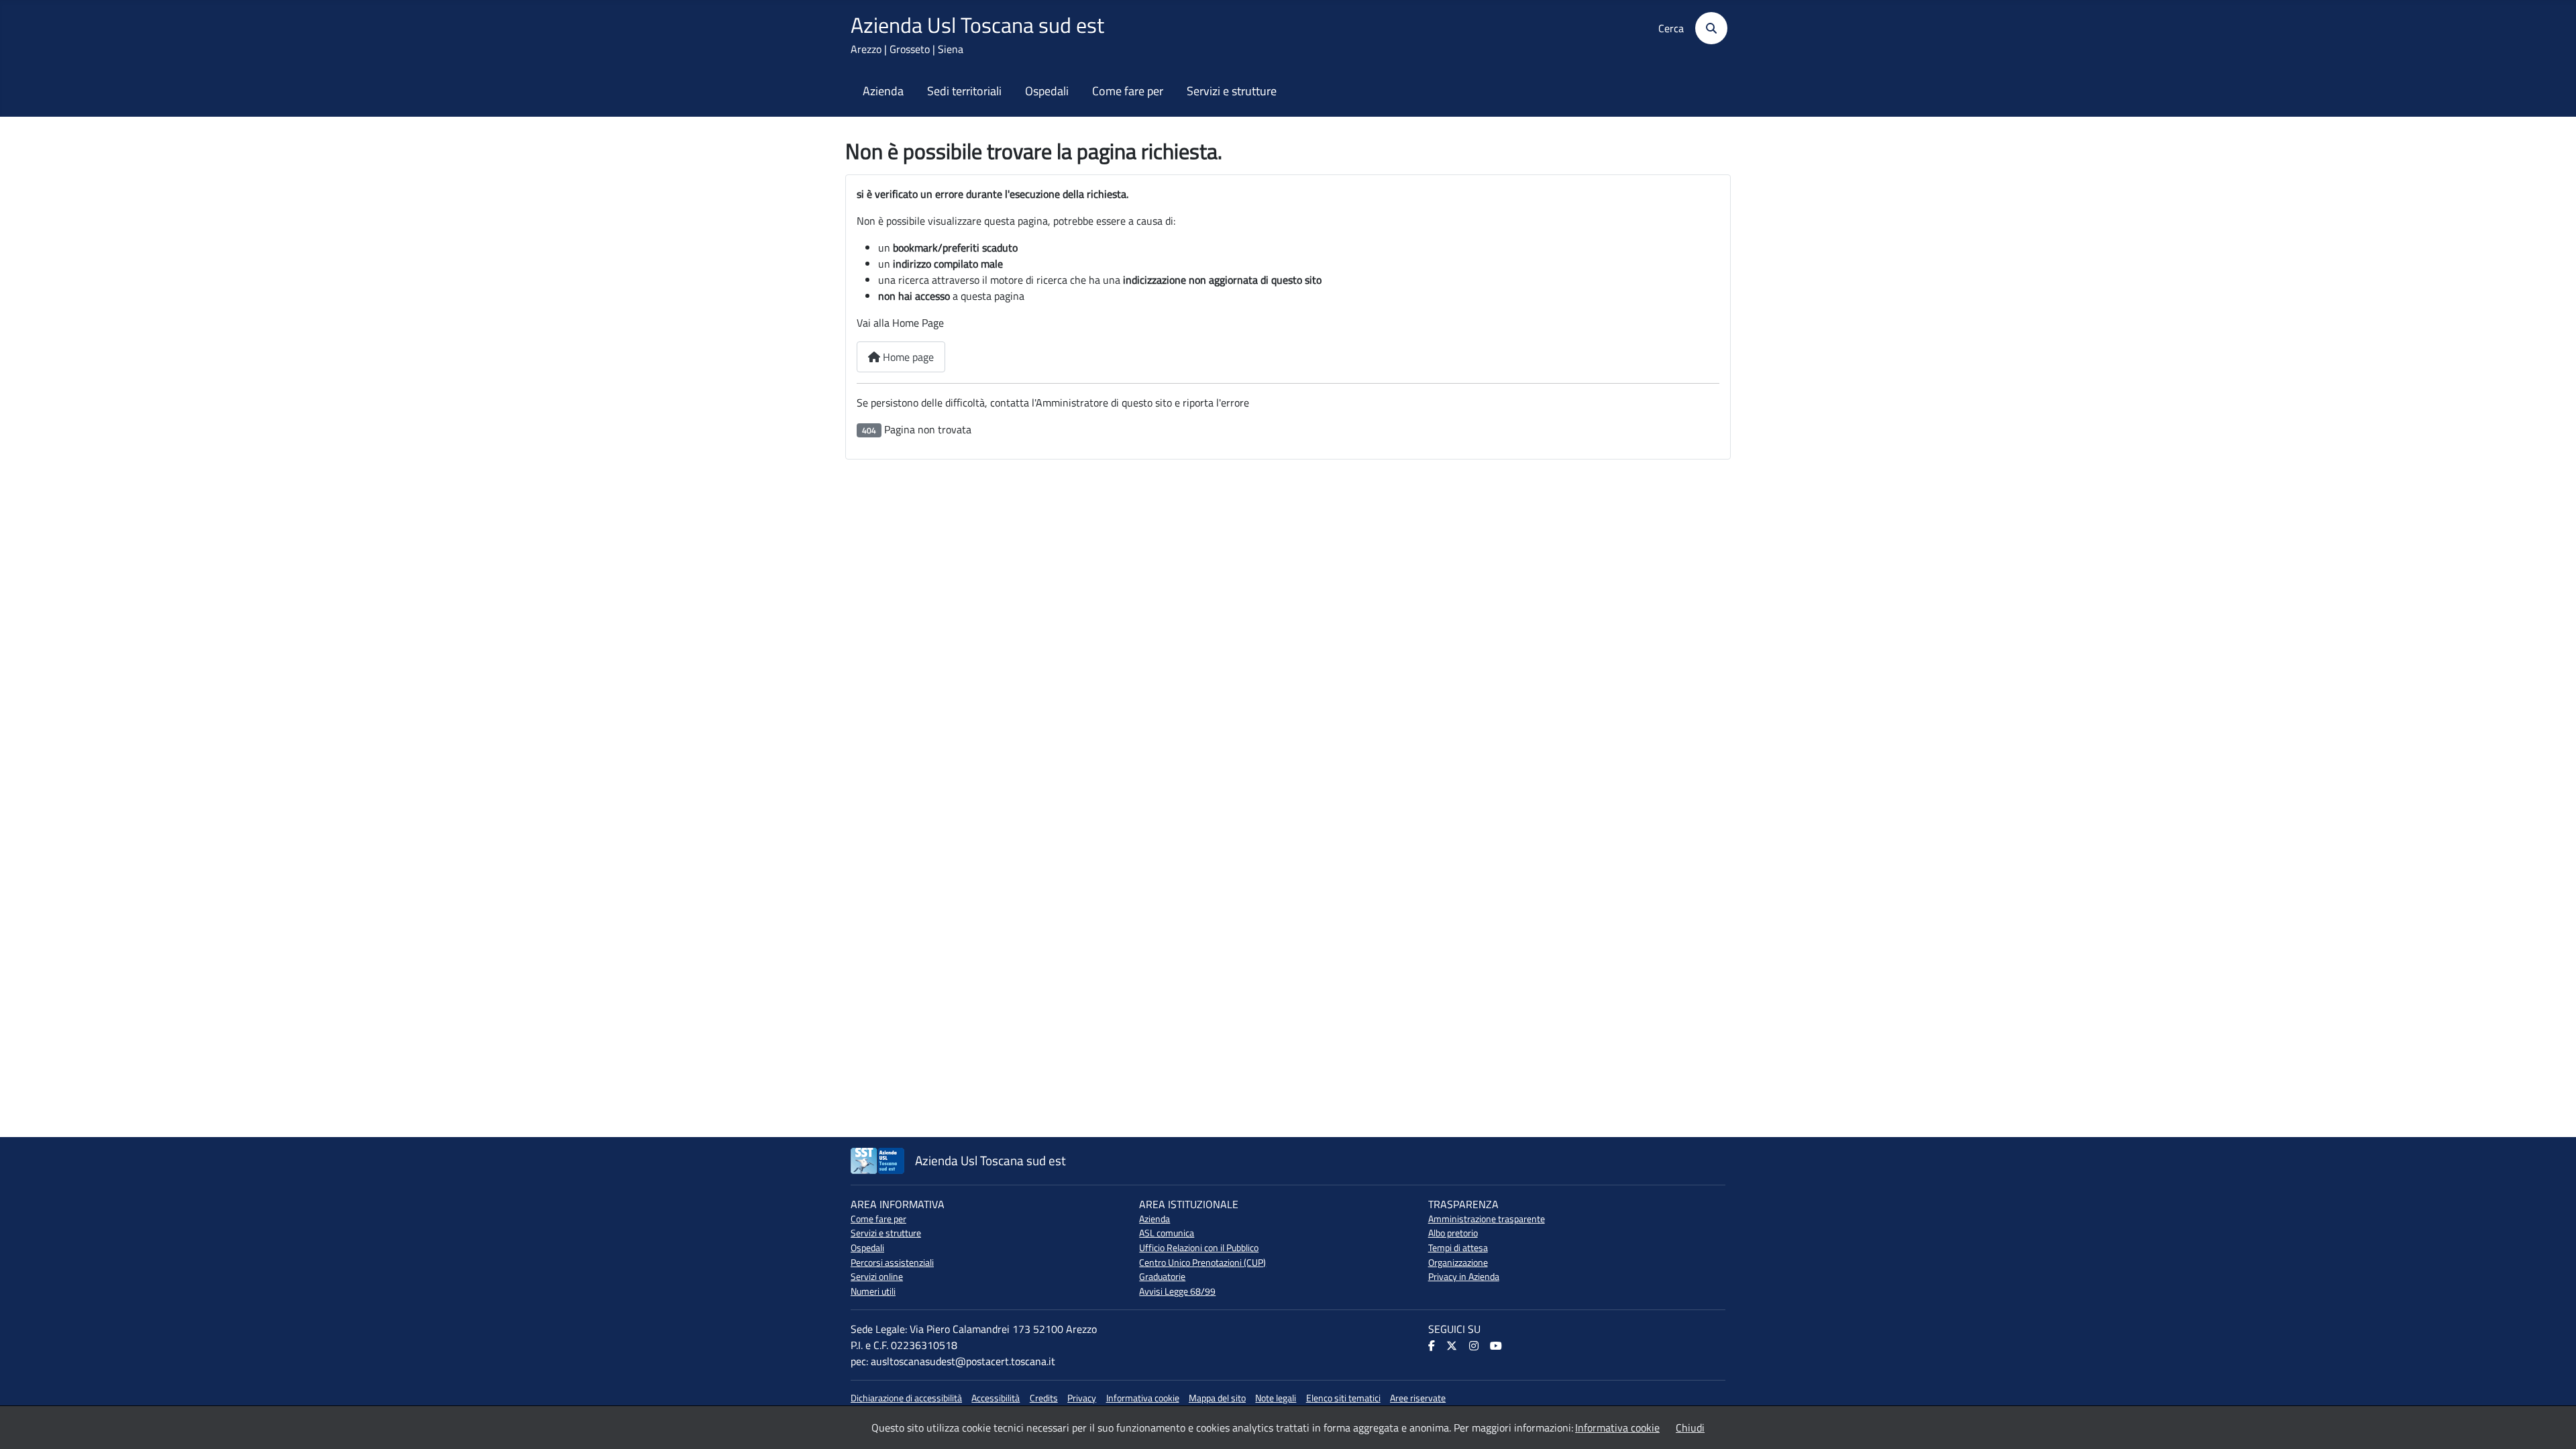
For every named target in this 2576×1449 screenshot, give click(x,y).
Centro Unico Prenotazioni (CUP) (1202, 1263)
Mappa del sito (1217, 1398)
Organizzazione (1458, 1263)
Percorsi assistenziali (892, 1263)
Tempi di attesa (1458, 1248)
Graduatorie (1162, 1277)
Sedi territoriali (964, 91)
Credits (1044, 1398)
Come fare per (1128, 91)
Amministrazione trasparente (1487, 1219)
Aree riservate (1418, 1398)
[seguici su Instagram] (1475, 1346)
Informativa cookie (1143, 1398)
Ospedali (1047, 91)
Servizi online (877, 1277)
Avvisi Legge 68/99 (1177, 1291)
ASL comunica (1167, 1233)
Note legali (1276, 1398)
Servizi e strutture (1232, 91)
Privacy (1082, 1398)
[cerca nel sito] (1707, 28)
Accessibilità (996, 1398)
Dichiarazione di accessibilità (906, 1398)
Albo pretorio (1453, 1233)
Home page (907, 357)
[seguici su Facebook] (1433, 1346)
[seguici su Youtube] (1497, 1346)
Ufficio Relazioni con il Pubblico (1199, 1248)
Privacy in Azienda (1464, 1277)
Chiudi (1690, 1428)
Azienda (883, 91)
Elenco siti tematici (1343, 1398)
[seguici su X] (1453, 1346)
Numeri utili (873, 1291)
